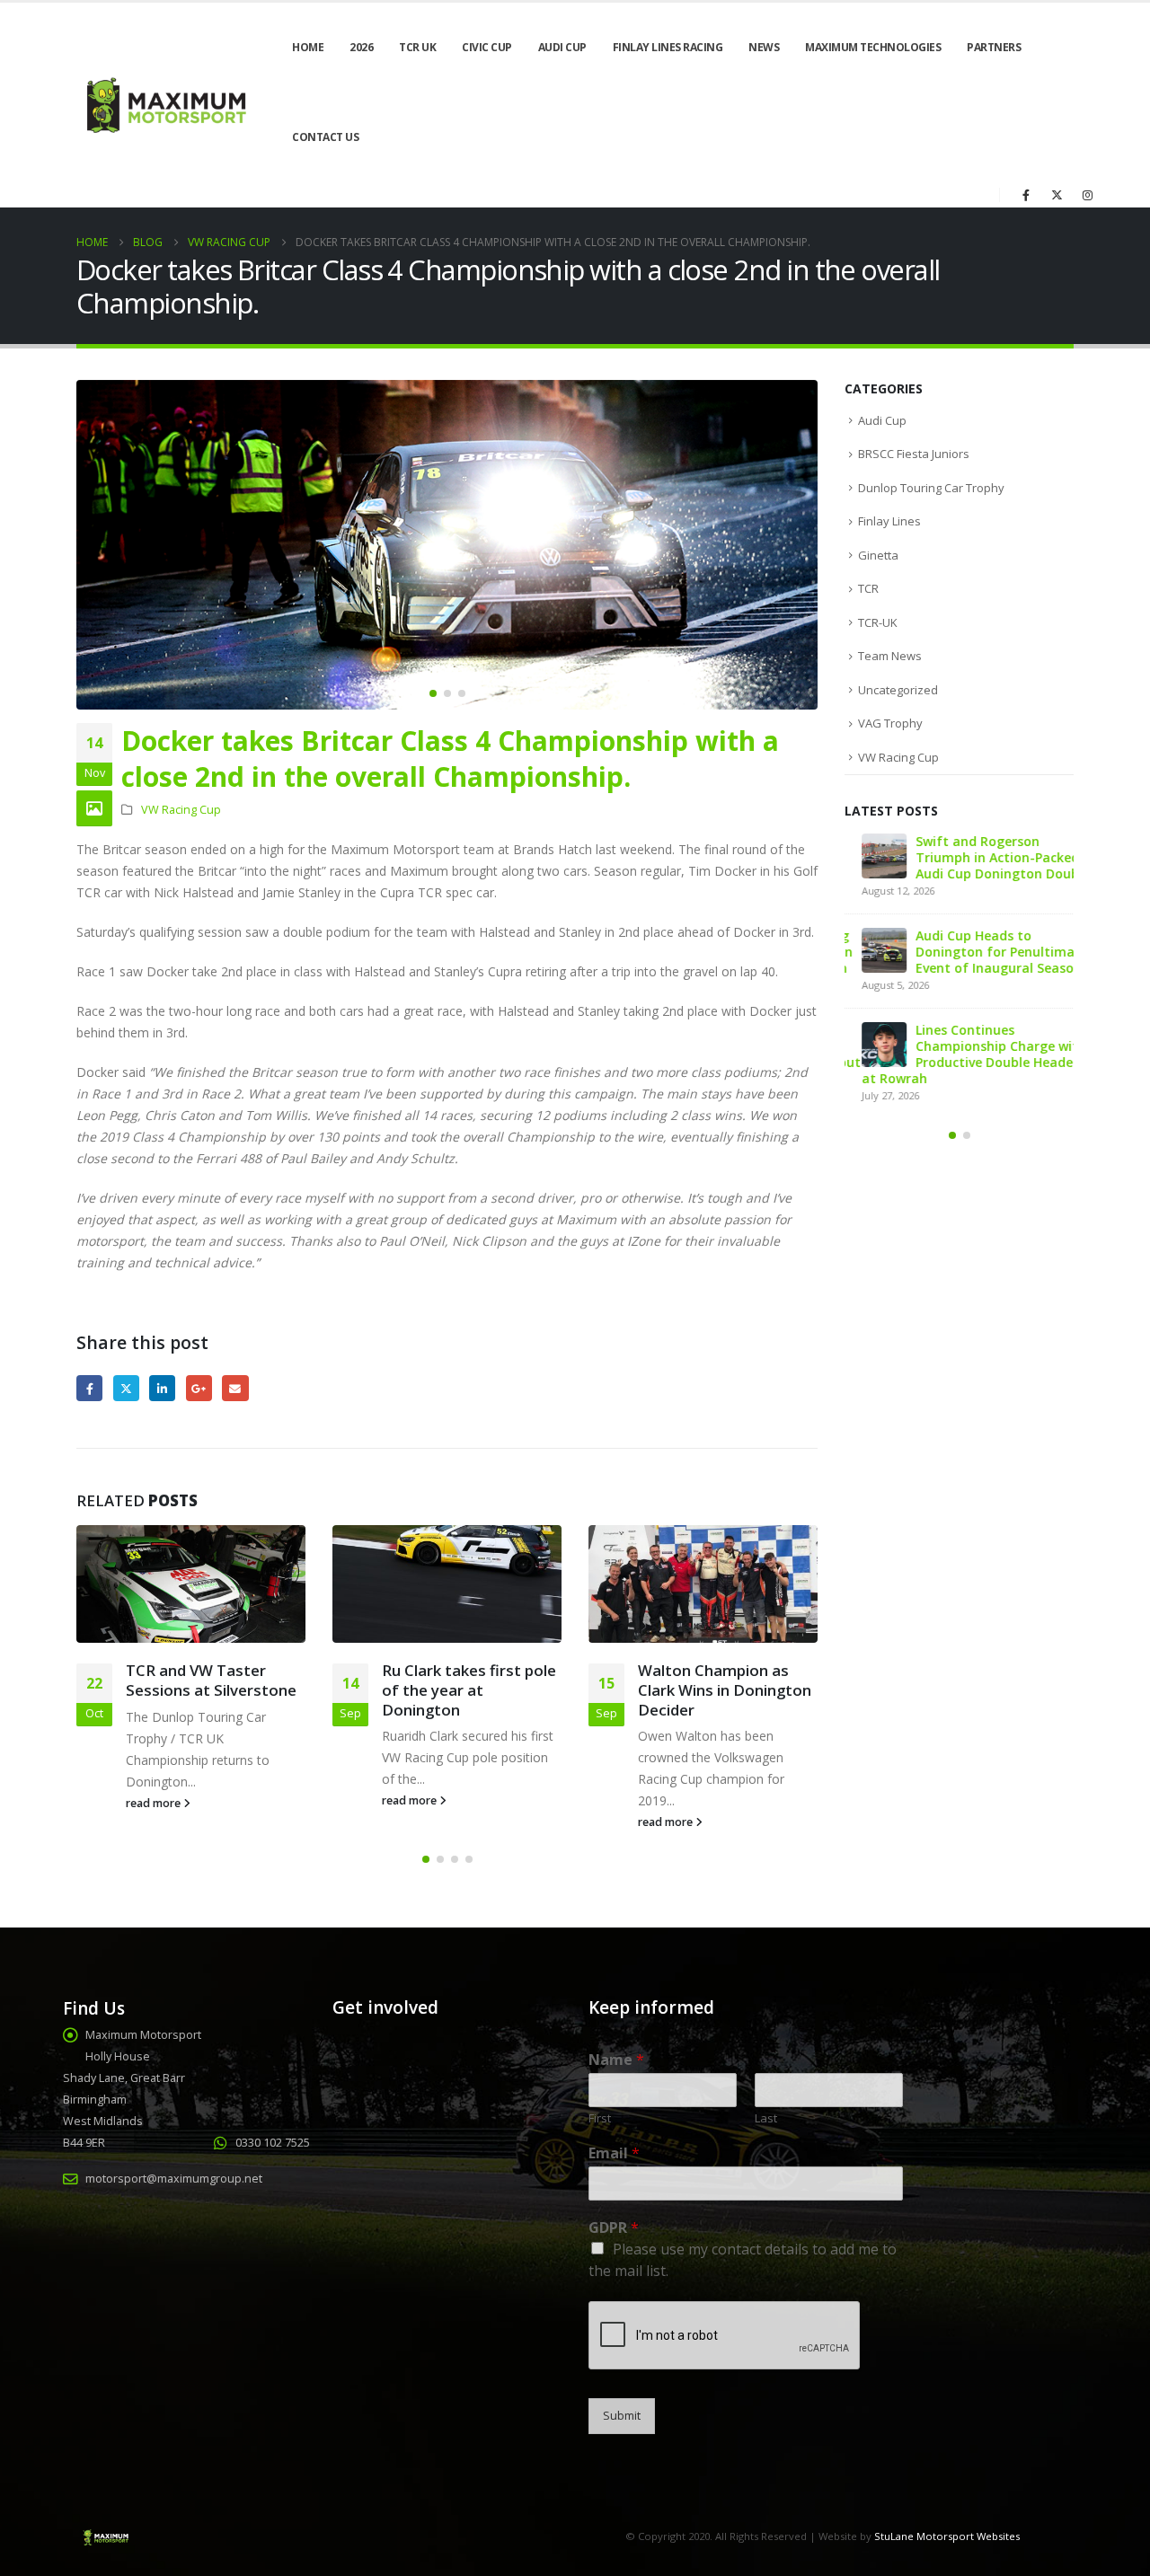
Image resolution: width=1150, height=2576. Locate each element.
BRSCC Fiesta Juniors (914, 454)
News (764, 47)
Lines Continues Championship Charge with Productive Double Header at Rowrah (957, 1054)
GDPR (614, 2228)
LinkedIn (162, 1388)
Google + (199, 1388)
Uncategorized (898, 690)
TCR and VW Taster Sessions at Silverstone (211, 1680)
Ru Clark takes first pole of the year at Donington (469, 1690)
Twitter (126, 1388)
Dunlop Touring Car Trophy (931, 488)
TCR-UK (878, 622)
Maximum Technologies (873, 47)
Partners (994, 47)
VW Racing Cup (181, 810)
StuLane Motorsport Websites (947, 2536)
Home (308, 47)
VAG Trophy (890, 723)
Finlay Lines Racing (668, 47)
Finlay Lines (889, 521)
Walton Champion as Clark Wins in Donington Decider (725, 1690)
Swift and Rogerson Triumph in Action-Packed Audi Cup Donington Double (986, 857)
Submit (622, 2416)
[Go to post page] (191, 1584)
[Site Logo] (164, 106)
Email (235, 1388)
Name (616, 2060)
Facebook (89, 1388)
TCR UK (417, 47)
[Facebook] (1026, 195)
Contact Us (325, 137)
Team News (890, 656)
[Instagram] (1087, 195)
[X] (1057, 195)
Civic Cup (487, 47)
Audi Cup (562, 47)
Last (766, 2118)
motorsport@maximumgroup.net (174, 2179)
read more (155, 1803)
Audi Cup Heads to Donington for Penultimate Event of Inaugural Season (985, 952)
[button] (81, 544)
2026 (361, 47)
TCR (868, 588)
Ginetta (878, 555)
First (600, 2118)
